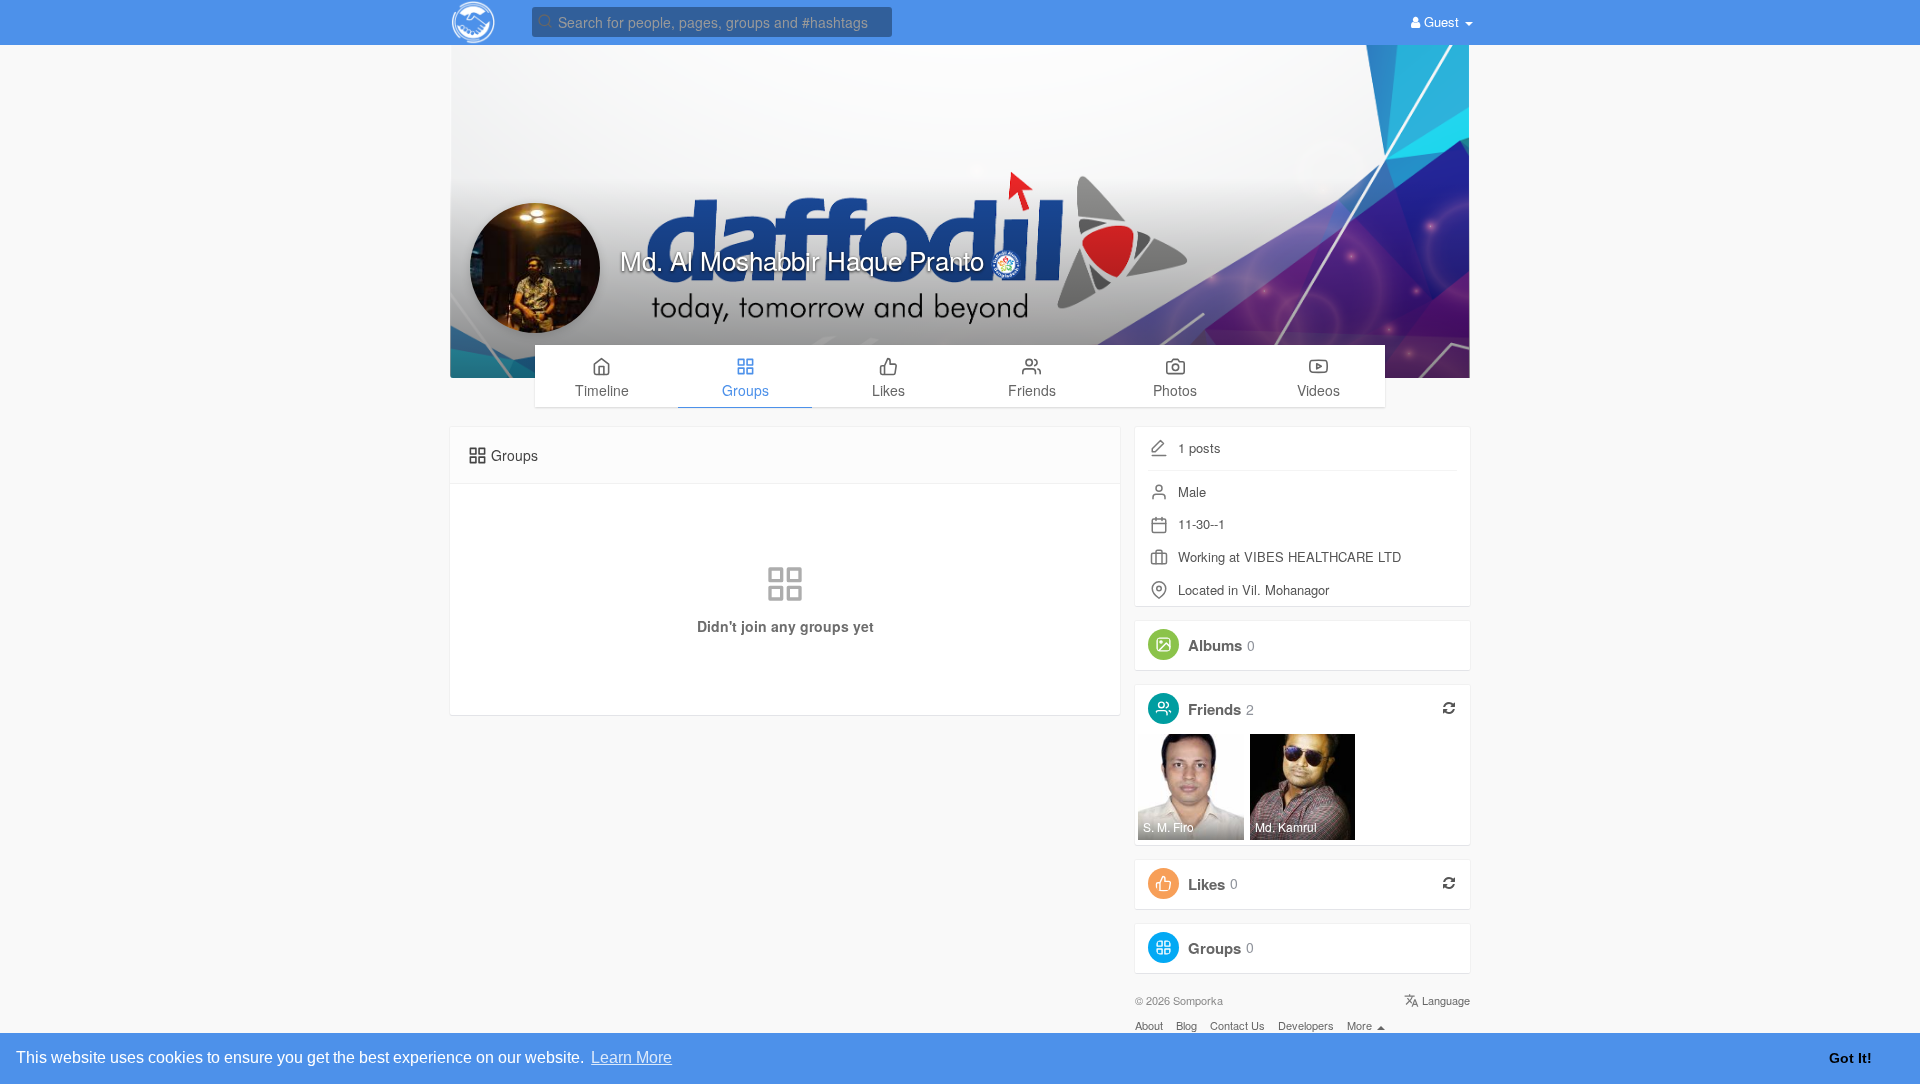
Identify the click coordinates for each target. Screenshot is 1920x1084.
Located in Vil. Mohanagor (1253, 589)
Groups (1214, 947)
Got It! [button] (1850, 1058)
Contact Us (1237, 1025)
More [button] (1361, 1025)
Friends (1214, 709)
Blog (1186, 1025)
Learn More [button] (631, 1057)
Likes (1206, 883)
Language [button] (1444, 1000)
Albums (1215, 645)
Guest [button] (1441, 21)
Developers (1306, 1025)
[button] (712, 20)
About (1149, 1025)
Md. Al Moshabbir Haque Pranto (805, 259)
